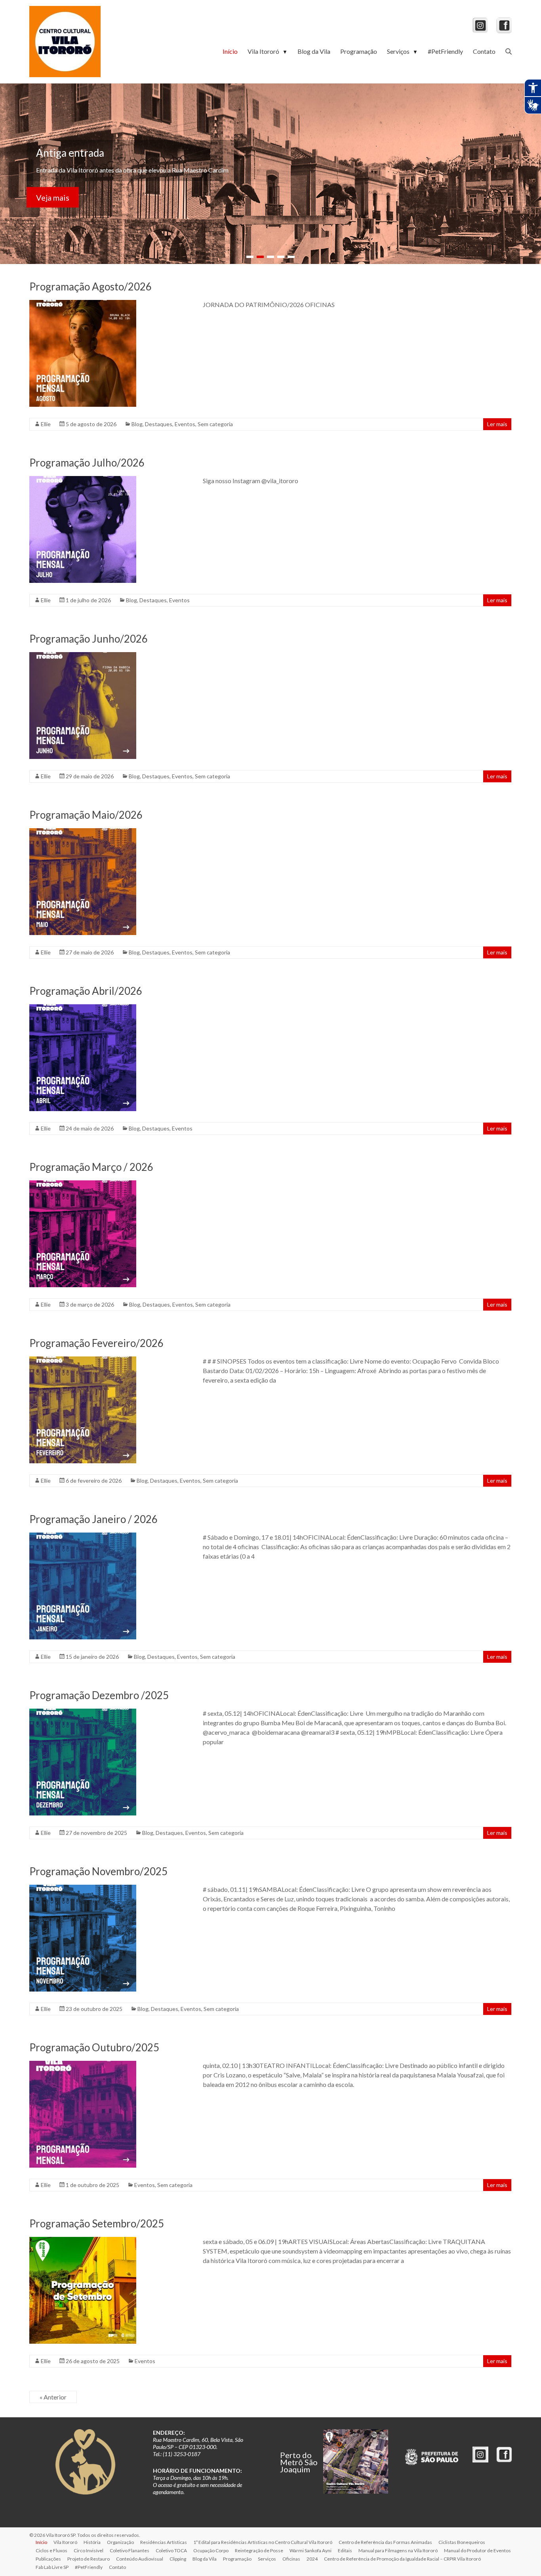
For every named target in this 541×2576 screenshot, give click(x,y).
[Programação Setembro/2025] (83, 2241)
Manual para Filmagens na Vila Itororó (398, 2550)
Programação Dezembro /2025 (99, 1695)
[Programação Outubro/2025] (83, 2065)
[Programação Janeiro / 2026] (83, 1536)
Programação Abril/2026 (86, 991)
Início (230, 51)
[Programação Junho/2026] (83, 656)
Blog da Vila (314, 51)
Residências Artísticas (164, 2542)
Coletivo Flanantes (130, 2550)
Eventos (185, 424)
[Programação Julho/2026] (83, 480)
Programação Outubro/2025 (94, 2047)
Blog (137, 424)
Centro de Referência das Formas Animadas (385, 2542)
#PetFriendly (445, 51)
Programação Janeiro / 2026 (93, 1519)
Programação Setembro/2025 (97, 2223)
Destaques (159, 424)
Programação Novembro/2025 (98, 1871)
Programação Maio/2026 (86, 815)
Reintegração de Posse (259, 2550)
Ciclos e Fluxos (51, 2550)
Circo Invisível (89, 2550)
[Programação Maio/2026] (83, 832)
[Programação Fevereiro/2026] (83, 1360)
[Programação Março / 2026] (83, 1184)
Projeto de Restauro (89, 2559)
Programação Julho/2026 (87, 463)
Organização (120, 2542)
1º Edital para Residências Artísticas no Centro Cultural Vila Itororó (263, 2542)
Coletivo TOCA (171, 2550)
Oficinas (291, 2559)
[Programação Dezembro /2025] (83, 1712)
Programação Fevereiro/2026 (96, 1343)
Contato (484, 51)
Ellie (46, 424)
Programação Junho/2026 (89, 639)
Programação (359, 51)
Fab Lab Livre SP (52, 2567)
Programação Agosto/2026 (90, 286)
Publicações (48, 2559)
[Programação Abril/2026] (83, 1008)
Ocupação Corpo (211, 2550)
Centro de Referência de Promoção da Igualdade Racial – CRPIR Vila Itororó (402, 2559)
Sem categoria (215, 424)
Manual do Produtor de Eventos (477, 2550)
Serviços (402, 51)
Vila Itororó (268, 51)
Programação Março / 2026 (91, 1167)
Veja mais (53, 202)
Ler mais (497, 424)
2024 (312, 2559)
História (92, 2542)
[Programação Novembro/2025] (83, 1888)
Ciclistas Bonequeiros (462, 2542)
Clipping (178, 2559)
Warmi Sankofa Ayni (311, 2550)
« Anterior (53, 2397)
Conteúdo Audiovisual (140, 2559)
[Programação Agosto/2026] (83, 304)
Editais (345, 2550)
